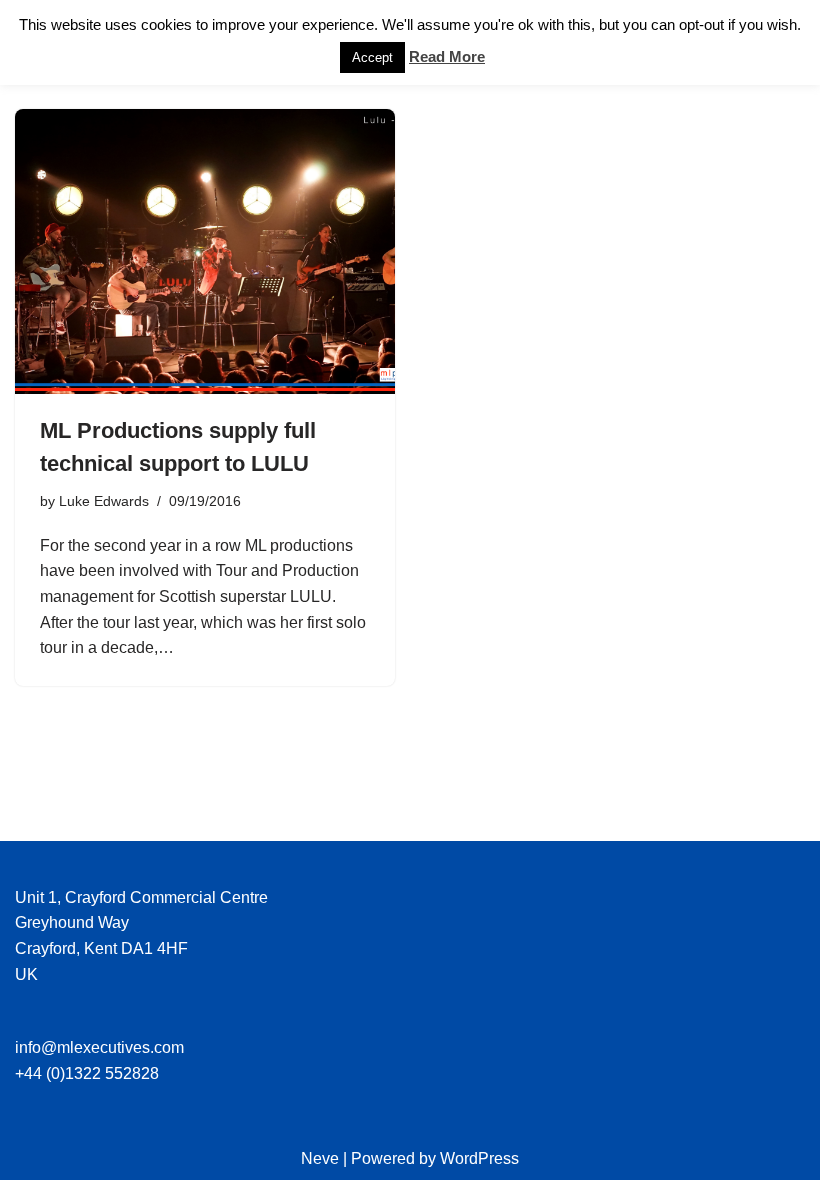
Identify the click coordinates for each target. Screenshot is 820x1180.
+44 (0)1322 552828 (87, 1073)
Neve (320, 1158)
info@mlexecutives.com (99, 1047)
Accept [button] (372, 57)
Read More (447, 56)
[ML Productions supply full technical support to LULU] (205, 251)
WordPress (479, 1158)
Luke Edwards (104, 501)
